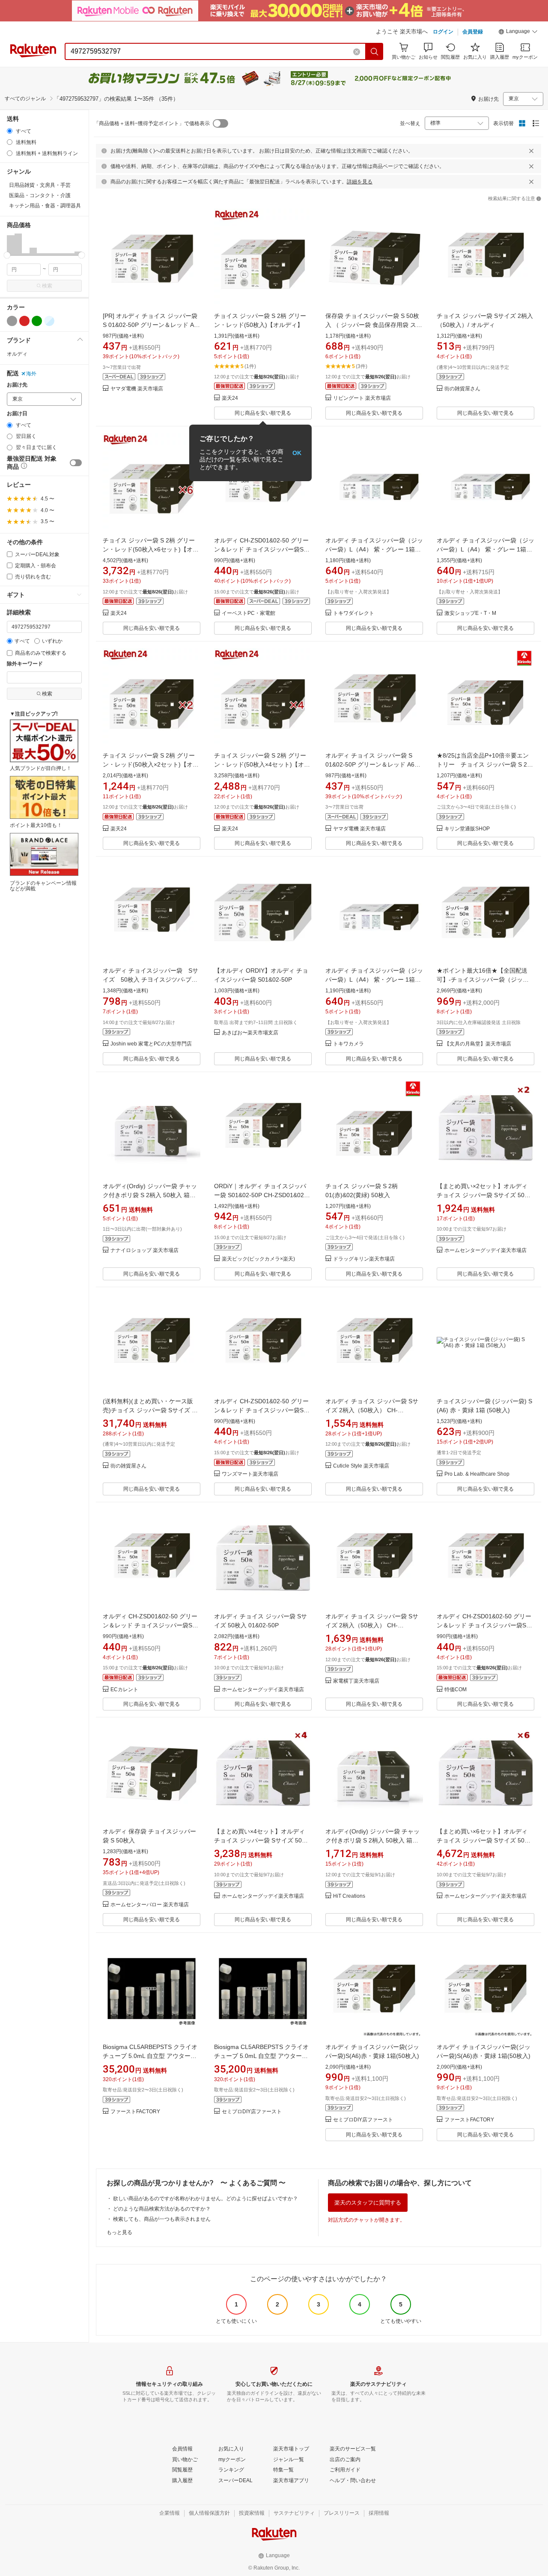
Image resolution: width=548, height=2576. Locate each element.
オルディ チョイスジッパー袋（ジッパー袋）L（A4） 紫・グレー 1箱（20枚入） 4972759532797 (374, 549)
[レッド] (24, 321)
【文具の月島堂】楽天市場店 (478, 1044)
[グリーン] (37, 321)
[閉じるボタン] (531, 151)
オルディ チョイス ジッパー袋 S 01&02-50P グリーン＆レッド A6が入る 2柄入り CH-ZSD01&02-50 (373, 764)
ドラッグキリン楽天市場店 (364, 1259)
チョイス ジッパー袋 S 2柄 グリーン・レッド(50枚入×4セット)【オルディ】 (262, 764)
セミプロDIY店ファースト (252, 2112)
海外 (31, 374)
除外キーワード (25, 664)
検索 (47, 286)
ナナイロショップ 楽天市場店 (144, 1251)
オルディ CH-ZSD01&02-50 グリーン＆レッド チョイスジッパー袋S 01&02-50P (261, 549)
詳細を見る (360, 182)
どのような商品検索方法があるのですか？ (162, 2209)
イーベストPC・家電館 (249, 613)
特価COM (456, 1690)
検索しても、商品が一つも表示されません (162, 2219)
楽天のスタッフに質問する (368, 2203)
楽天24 (230, 398)
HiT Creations (349, 1896)
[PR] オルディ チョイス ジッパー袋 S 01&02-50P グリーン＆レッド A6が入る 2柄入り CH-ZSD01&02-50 (150, 325)
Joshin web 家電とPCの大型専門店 (151, 1044)
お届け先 (17, 385)
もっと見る (119, 2232)
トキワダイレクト (354, 613)
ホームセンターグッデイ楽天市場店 (485, 1251)
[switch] (76, 463)
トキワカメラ (348, 1044)
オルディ (17, 354)
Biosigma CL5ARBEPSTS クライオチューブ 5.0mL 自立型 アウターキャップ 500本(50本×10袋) (150, 2056)
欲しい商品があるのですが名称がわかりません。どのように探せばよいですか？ (205, 2199)
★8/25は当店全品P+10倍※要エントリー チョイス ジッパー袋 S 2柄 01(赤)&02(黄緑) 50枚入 (485, 764)
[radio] (10, 131)
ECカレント (124, 1690)
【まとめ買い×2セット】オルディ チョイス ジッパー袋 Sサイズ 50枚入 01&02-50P (484, 1195)
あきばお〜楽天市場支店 (250, 1033)
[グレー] (12, 321)
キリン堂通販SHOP (467, 829)
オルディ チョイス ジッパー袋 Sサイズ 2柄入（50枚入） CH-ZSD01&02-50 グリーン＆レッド (372, 1410)
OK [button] (297, 453)
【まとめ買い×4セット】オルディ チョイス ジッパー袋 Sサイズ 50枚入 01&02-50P (261, 1840)
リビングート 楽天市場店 (362, 398)
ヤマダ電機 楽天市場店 (137, 389)
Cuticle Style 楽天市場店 (361, 1466)
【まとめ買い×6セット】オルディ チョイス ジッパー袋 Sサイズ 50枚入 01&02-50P (484, 1840)
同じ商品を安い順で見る (263, 413)
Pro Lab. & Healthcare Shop (477, 1474)
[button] (518, 33)
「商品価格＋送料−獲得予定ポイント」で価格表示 (152, 123)
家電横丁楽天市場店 (356, 1681)
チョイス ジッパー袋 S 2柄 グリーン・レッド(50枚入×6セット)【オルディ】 (151, 549)
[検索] (375, 51)
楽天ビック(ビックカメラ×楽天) (258, 1259)
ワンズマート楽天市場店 (250, 1474)
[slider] (7, 255)
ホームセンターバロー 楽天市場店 (150, 1905)
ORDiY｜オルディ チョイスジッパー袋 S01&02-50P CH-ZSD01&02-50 (260, 1195)
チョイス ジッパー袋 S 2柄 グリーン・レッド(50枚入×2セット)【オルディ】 (151, 764)
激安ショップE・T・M (470, 613)
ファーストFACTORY (135, 2112)
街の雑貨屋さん (462, 389)
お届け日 (17, 414)
